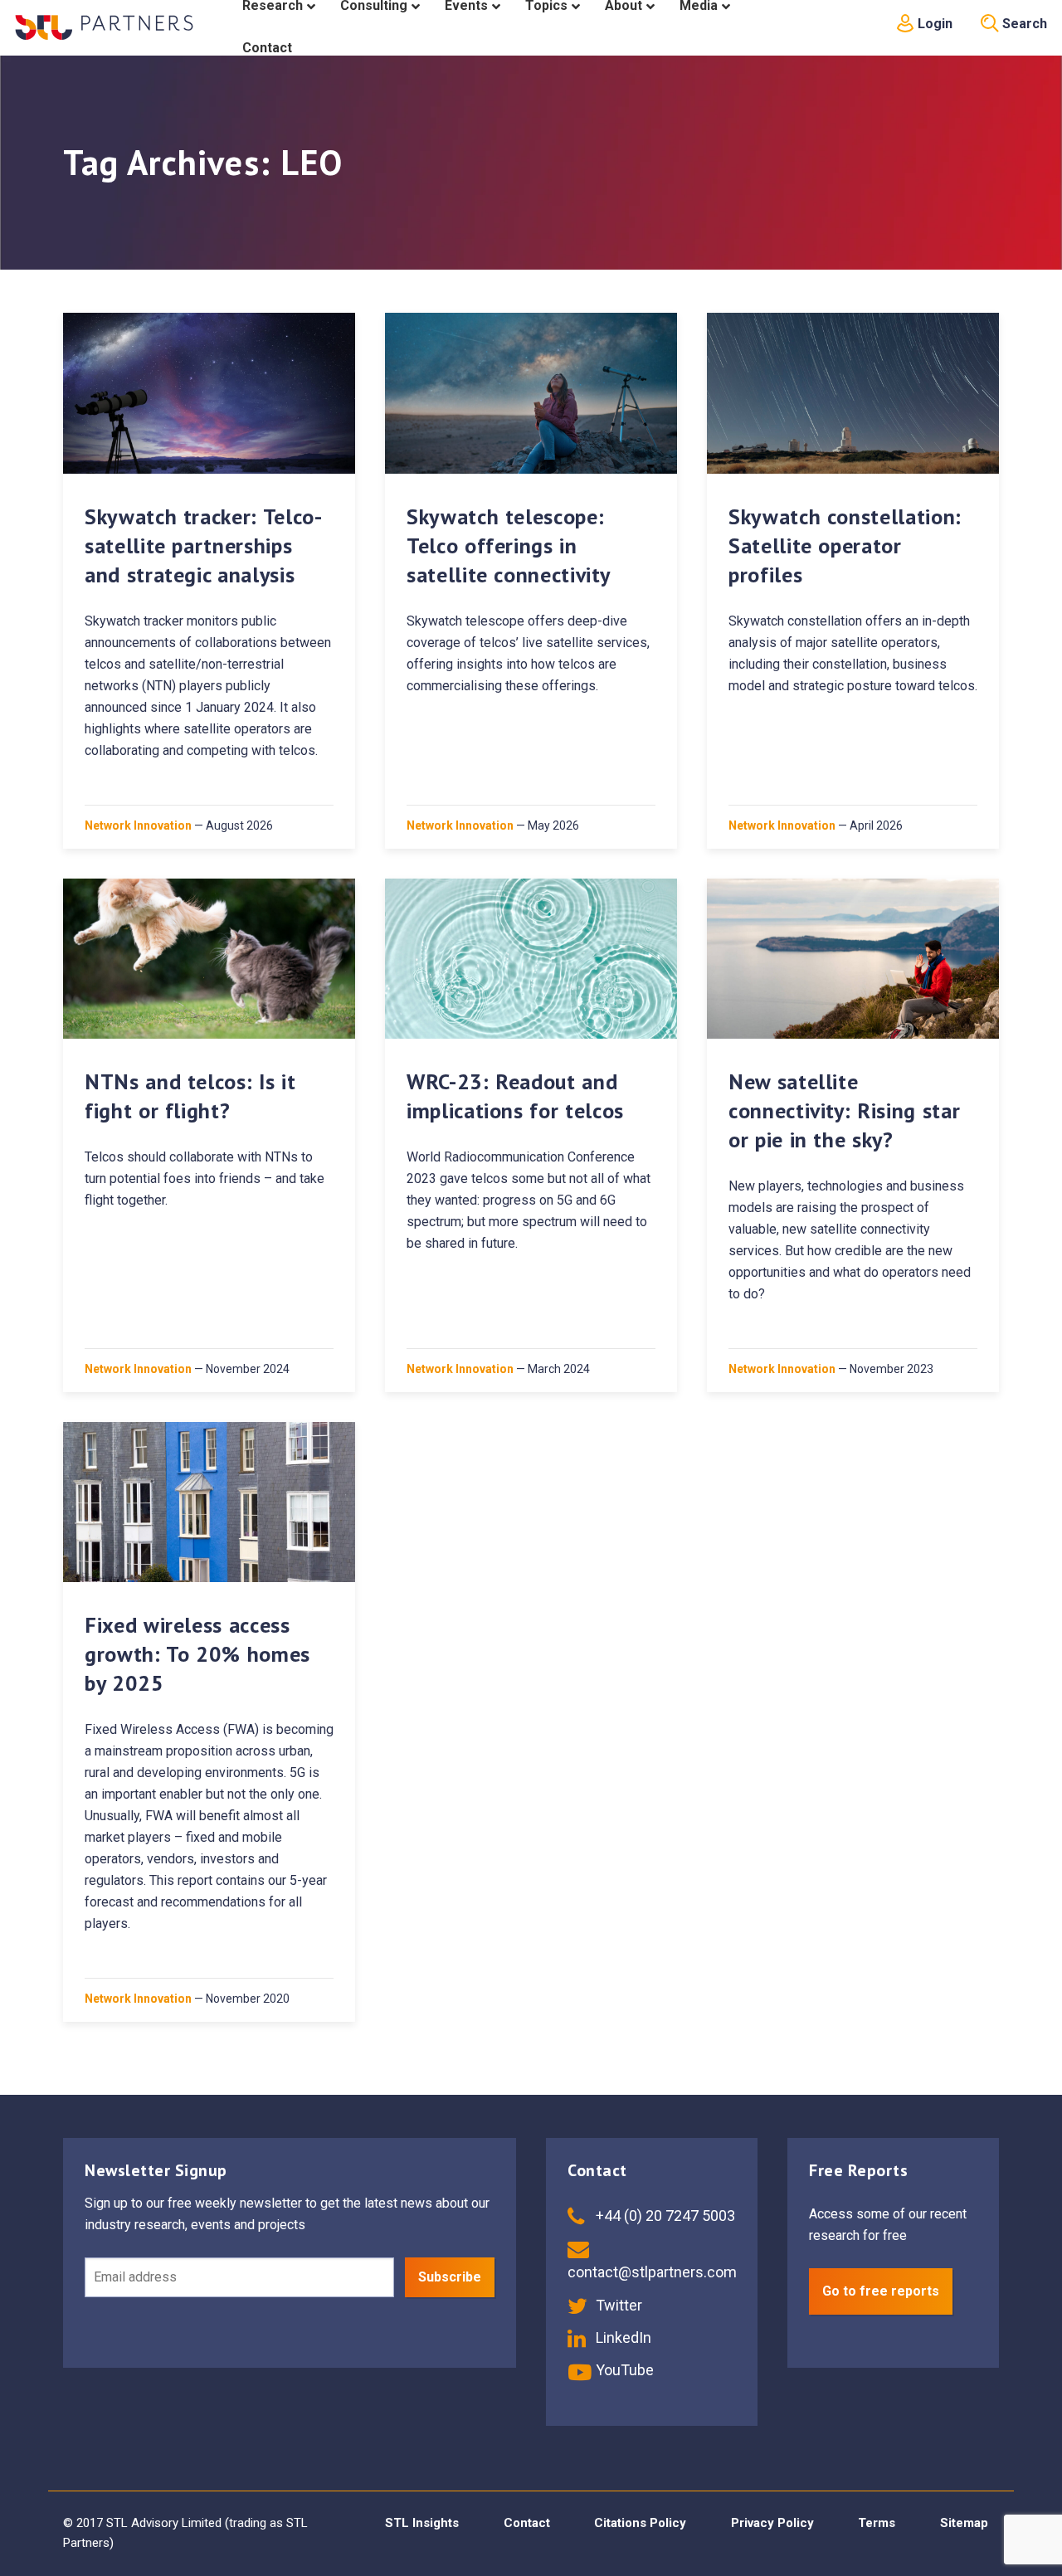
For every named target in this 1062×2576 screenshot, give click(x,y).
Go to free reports (881, 2291)
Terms (877, 2523)
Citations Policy (640, 2523)
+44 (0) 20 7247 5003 (664, 2216)
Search (1023, 24)
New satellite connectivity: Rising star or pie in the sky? (844, 1110)
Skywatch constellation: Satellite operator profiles (845, 545)
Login (933, 24)
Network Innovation (138, 825)
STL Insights (422, 2523)
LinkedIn (622, 2337)
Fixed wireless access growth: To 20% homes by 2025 (197, 1654)
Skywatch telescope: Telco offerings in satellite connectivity (508, 545)
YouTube (623, 2370)
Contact (527, 2523)
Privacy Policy (772, 2523)
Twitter (617, 2305)
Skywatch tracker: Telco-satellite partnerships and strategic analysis (204, 545)
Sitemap (964, 2523)
